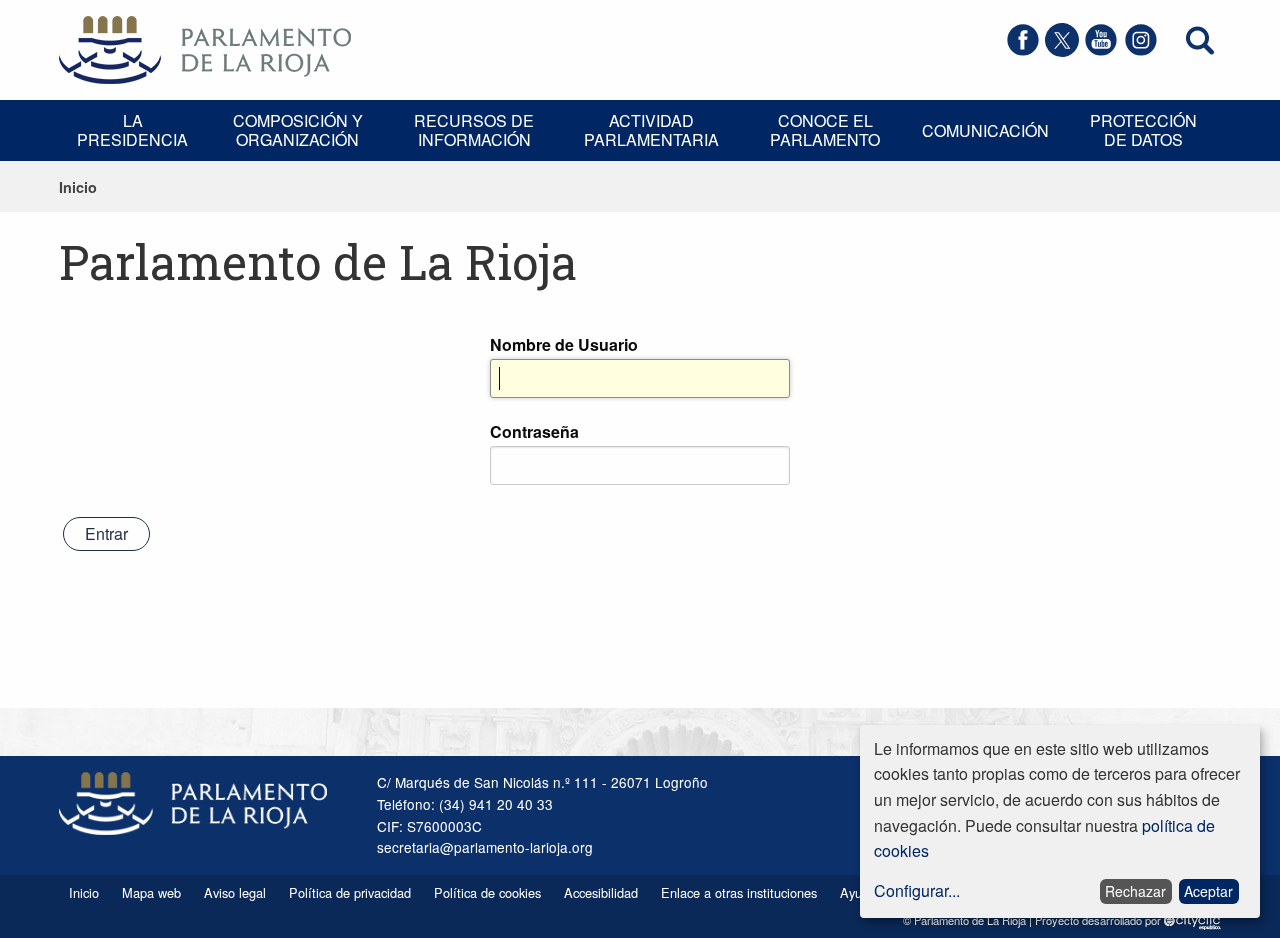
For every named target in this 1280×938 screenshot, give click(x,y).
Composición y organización (298, 130)
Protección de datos (1143, 130)
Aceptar (1208, 891)
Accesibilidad (601, 892)
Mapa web (151, 892)
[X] (1062, 50)
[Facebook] (1023, 50)
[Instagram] (1141, 50)
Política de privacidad (350, 892)
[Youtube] (1101, 50)
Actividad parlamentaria (651, 130)
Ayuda (858, 892)
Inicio (78, 187)
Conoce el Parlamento (825, 130)
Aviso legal (235, 892)
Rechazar (1135, 891)
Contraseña (534, 431)
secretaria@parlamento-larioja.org (485, 847)
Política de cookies (487, 892)
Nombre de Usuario (564, 344)
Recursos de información (474, 130)
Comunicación (985, 130)
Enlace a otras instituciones (739, 892)
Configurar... (917, 890)
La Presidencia (132, 130)
